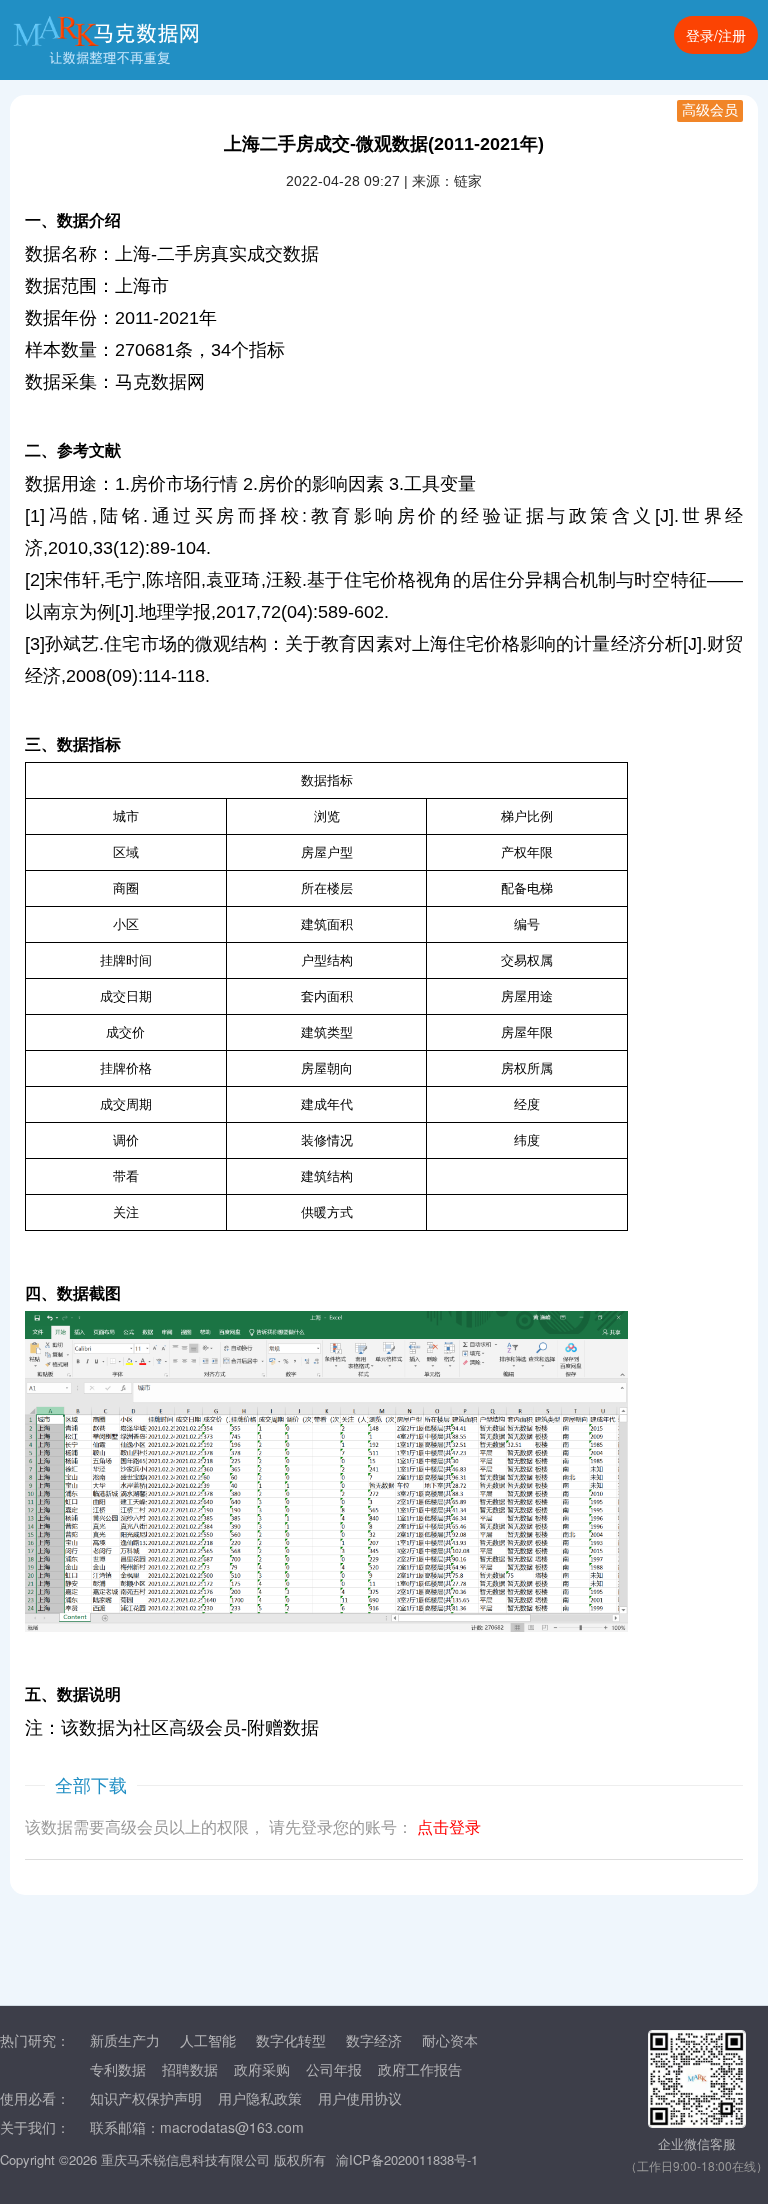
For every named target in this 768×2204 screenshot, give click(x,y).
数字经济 (374, 2040)
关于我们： (35, 2127)
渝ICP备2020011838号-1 (407, 2159)
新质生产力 (125, 2040)
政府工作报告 (420, 2069)
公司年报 (334, 2069)
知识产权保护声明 (146, 2098)
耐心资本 (450, 2040)
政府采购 (262, 2069)
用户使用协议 (360, 2098)
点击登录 (449, 1827)
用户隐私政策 (260, 2098)
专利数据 (118, 2069)
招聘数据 (190, 2069)
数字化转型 (291, 2040)
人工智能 (208, 2040)
